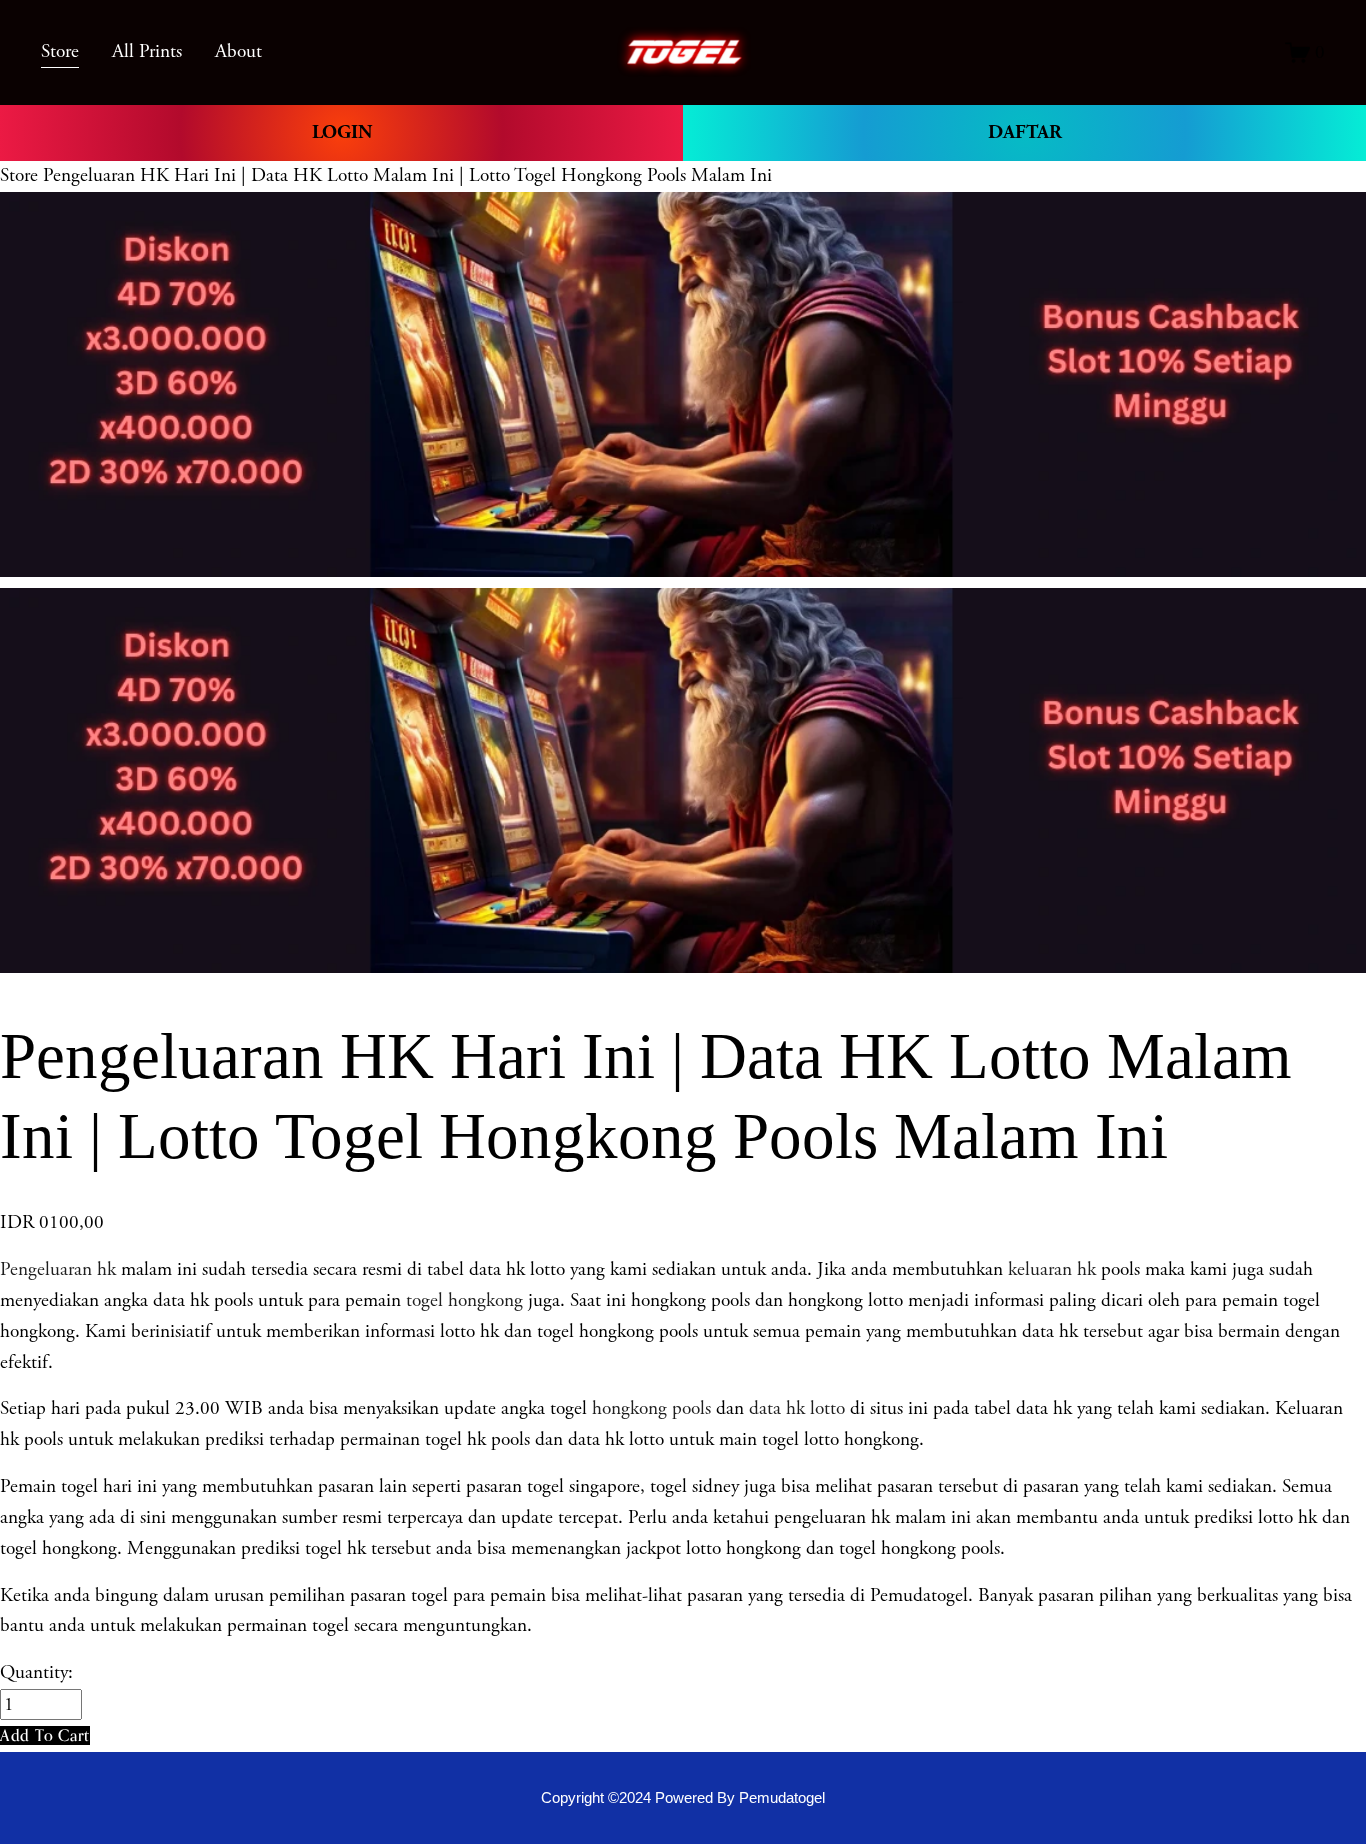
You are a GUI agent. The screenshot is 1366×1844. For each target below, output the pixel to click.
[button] (45, 1735)
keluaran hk (1052, 1269)
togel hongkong (464, 1300)
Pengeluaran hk (58, 1269)
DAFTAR (1025, 132)
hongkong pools (649, 1408)
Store (19, 175)
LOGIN (342, 132)
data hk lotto (797, 1408)
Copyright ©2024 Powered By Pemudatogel (683, 1797)
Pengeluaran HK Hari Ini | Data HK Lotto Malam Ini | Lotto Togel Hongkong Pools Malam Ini (407, 175)
